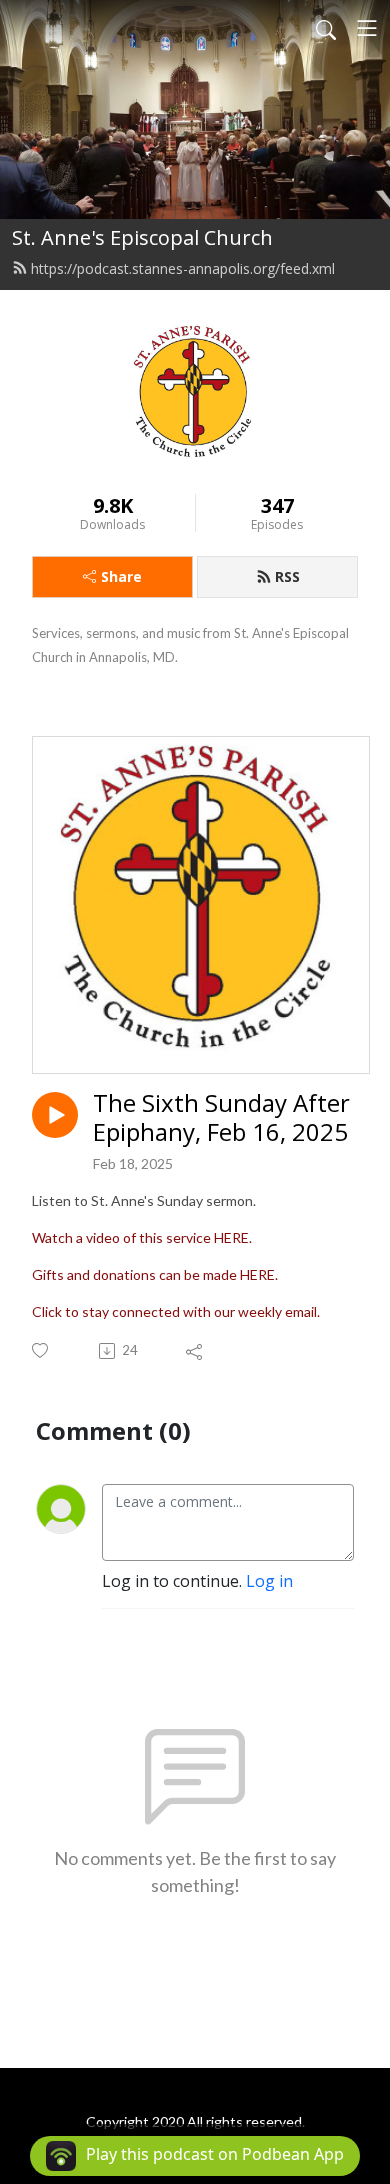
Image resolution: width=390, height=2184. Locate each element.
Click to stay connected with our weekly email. (176, 1311)
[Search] (326, 28)
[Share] (195, 1351)
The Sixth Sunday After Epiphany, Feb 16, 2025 (221, 1118)
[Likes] (41, 1350)
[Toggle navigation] (367, 28)
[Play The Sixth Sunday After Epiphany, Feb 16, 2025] (55, 1115)
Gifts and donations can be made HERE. (155, 1274)
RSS (287, 576)
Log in (269, 1581)
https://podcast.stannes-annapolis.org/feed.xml (183, 268)
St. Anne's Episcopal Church (142, 237)
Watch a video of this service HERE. (142, 1237)
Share (121, 576)
